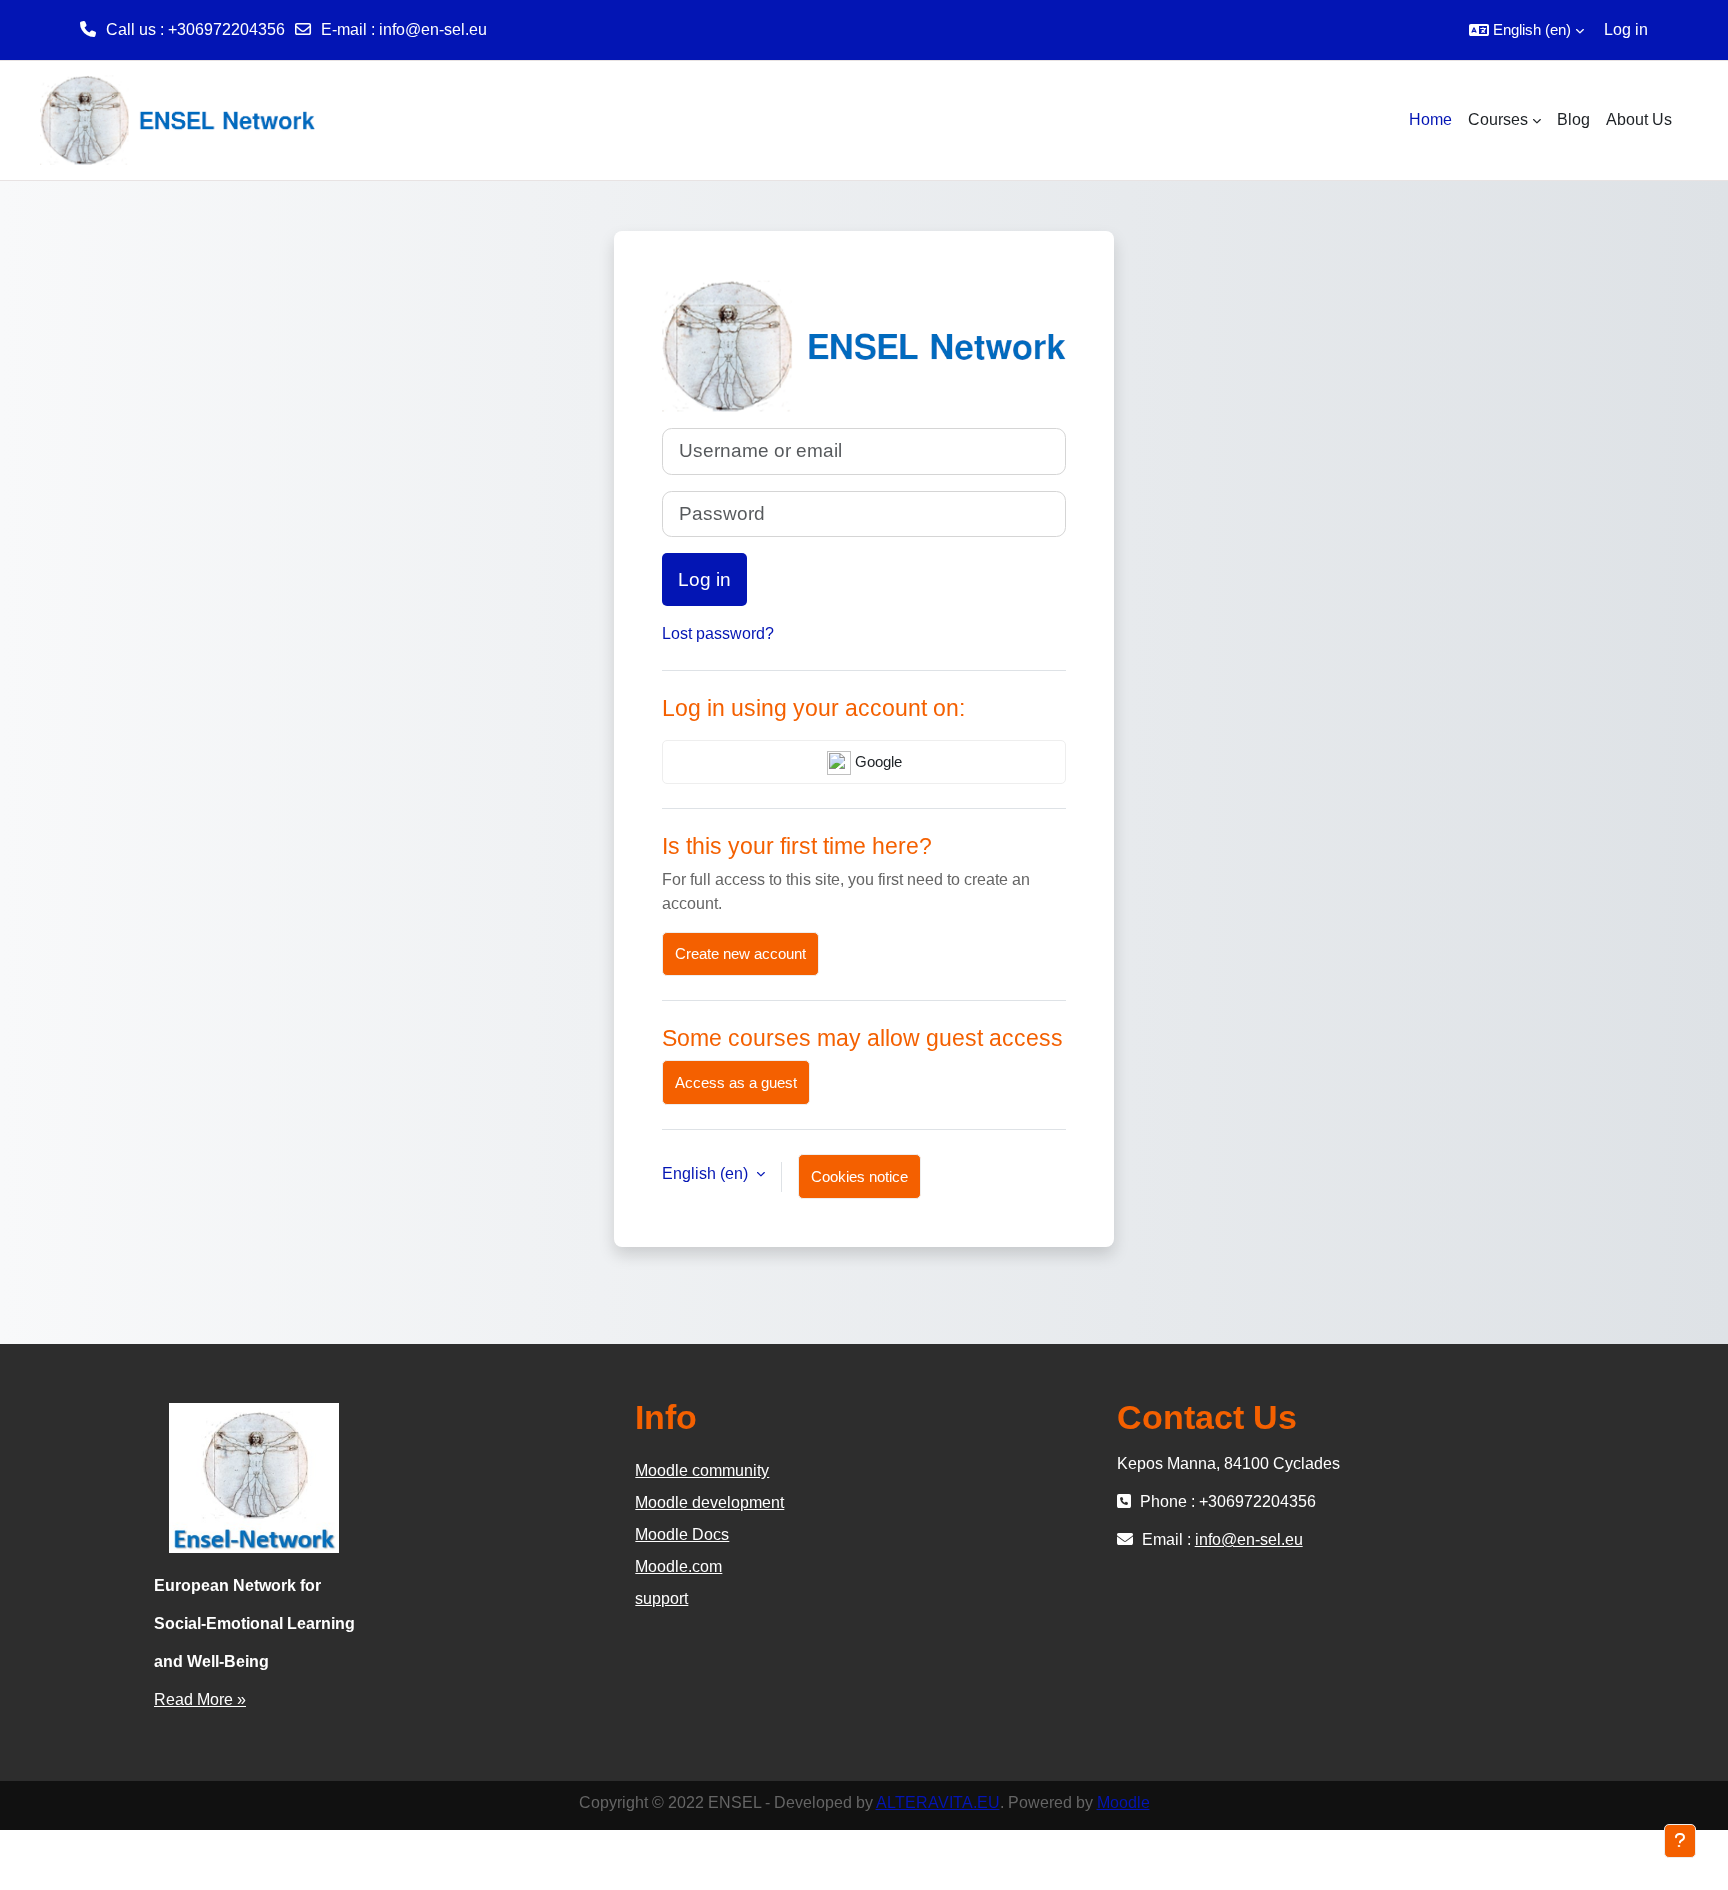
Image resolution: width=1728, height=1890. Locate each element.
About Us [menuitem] (1639, 119)
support (661, 1598)
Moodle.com (678, 1566)
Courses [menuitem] (1498, 119)
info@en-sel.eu (433, 29)
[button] (1526, 30)
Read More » (200, 1699)
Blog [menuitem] (1573, 119)
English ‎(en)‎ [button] (707, 1173)
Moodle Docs (682, 1534)
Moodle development (709, 1502)
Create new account (740, 953)
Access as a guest (736, 1082)
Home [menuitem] (1430, 119)
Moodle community (702, 1470)
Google (876, 761)
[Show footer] (1680, 1841)
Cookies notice (859, 1176)
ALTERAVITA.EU (938, 1802)
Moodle (1123, 1802)
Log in (1626, 29)
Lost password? (718, 633)
